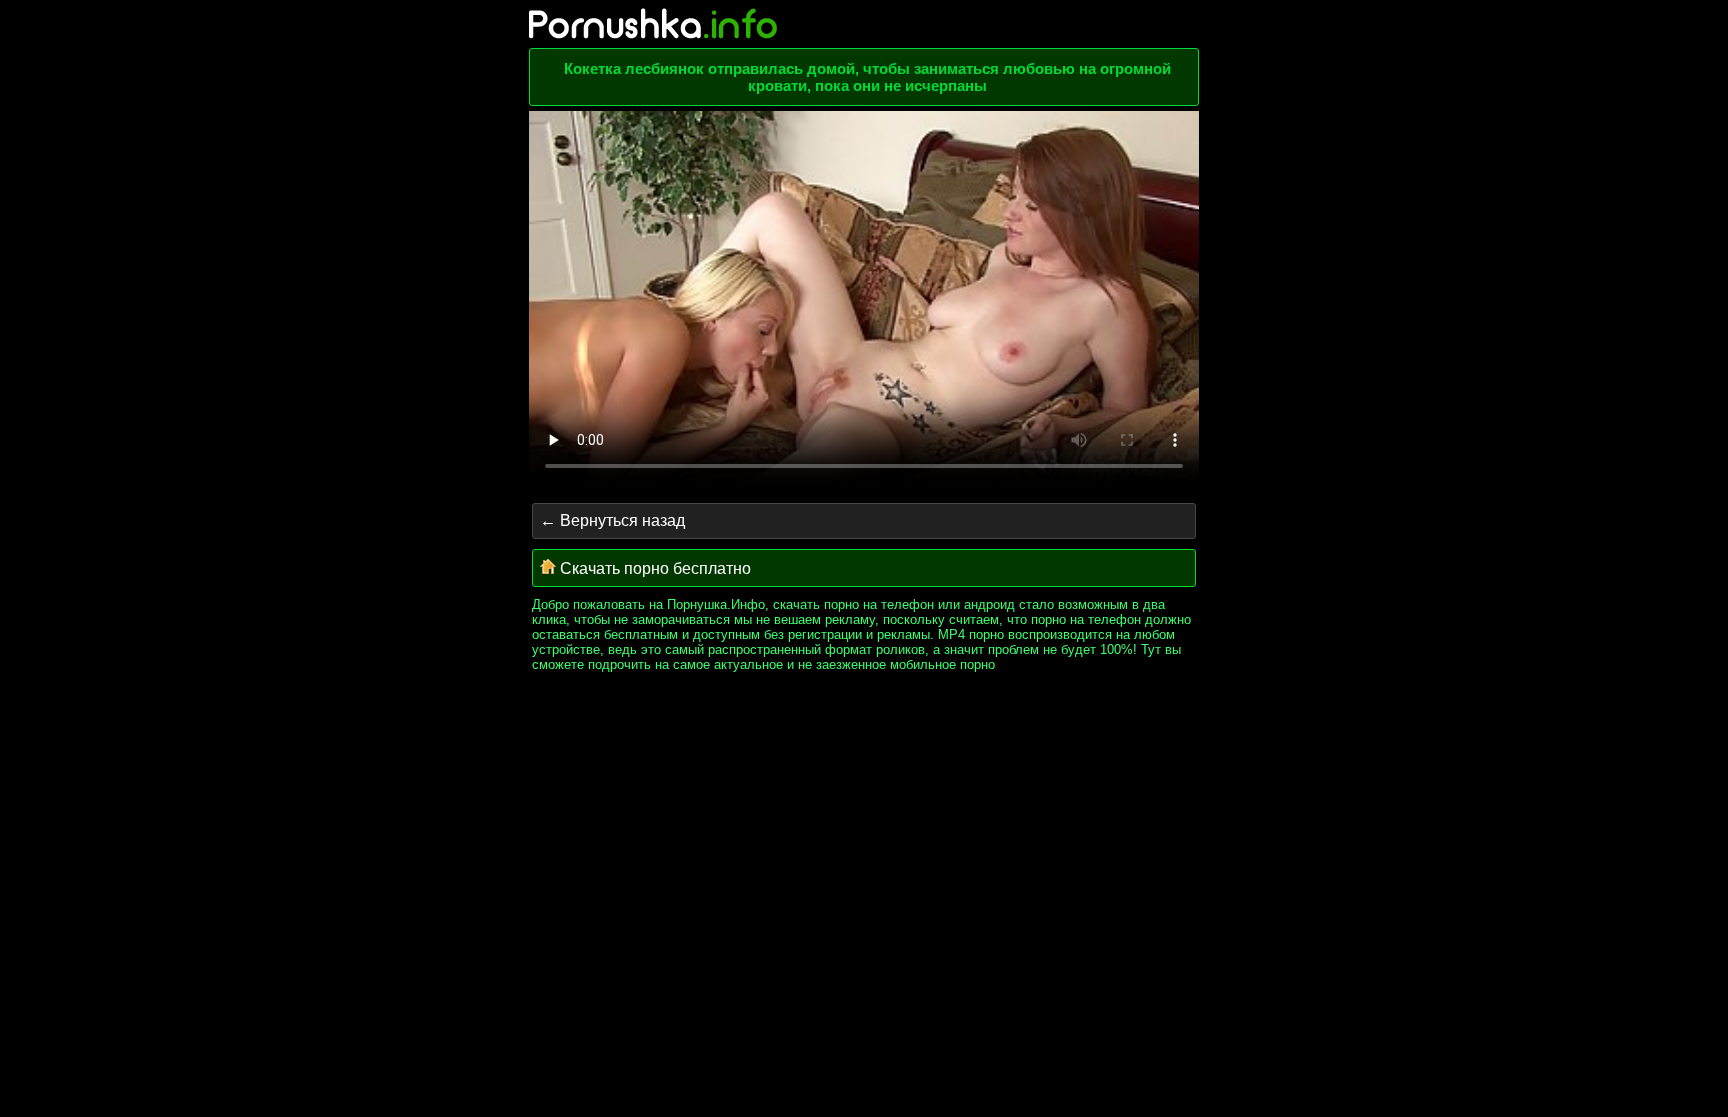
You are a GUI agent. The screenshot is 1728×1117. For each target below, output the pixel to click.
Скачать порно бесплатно (653, 568)
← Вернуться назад (612, 520)
